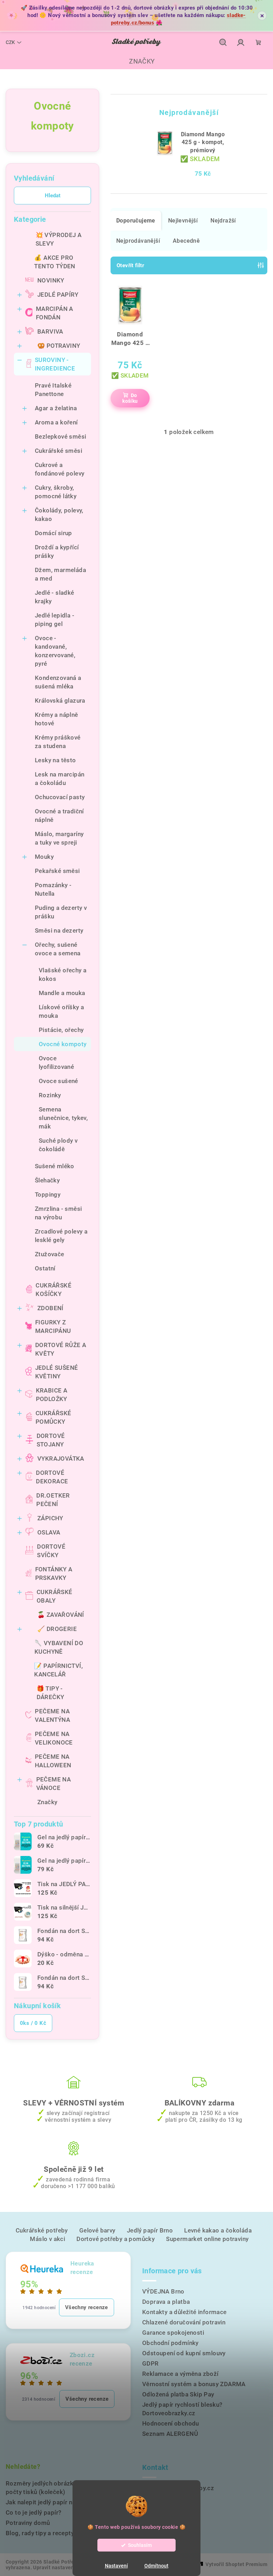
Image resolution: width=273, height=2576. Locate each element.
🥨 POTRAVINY (59, 346)
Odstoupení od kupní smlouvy (184, 2353)
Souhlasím (140, 2545)
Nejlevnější (183, 221)
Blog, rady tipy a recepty (40, 2533)
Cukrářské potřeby (42, 2230)
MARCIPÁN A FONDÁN (55, 313)
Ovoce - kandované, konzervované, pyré (55, 651)
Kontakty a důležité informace (184, 2312)
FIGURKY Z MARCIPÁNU (53, 1327)
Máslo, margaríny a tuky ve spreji (59, 838)
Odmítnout (156, 2566)
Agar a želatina (56, 408)
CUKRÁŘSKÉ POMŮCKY (53, 1417)
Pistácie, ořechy (61, 1030)
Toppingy (48, 1194)
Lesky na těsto (55, 760)
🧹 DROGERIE (57, 1629)
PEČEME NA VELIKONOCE (54, 1738)
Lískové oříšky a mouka (61, 1011)
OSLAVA (49, 1532)
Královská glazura (60, 701)
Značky (47, 1802)
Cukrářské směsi (58, 451)
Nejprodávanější (138, 241)
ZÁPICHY (50, 1518)
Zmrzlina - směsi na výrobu (58, 1213)
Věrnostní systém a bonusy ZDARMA (194, 2384)
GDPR (151, 2363)
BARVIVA (50, 331)
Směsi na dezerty (59, 930)
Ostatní (45, 1268)
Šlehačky (47, 1180)
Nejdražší (223, 221)
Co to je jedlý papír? (33, 2512)
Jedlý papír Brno (150, 2230)
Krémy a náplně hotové (57, 719)
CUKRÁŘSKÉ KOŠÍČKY (53, 1290)
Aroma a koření (56, 422)
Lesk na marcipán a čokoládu (60, 779)
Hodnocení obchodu (171, 2423)
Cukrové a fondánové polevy (60, 469)
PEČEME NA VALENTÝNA (52, 1715)
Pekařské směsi (57, 871)
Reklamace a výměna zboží (180, 2374)
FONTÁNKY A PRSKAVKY (54, 1573)
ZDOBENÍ (50, 1308)
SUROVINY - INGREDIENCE (55, 364)
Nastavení (116, 2566)
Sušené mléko (55, 1166)
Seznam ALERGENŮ (170, 2434)
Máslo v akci (47, 2239)
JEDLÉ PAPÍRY (58, 295)
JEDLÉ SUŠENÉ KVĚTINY (57, 1372)
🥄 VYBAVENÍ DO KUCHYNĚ (59, 1647)
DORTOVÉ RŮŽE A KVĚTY (61, 1349)
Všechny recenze (87, 2307)
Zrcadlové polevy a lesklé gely (61, 1236)
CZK (10, 42)
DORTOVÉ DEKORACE (52, 1477)
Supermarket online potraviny (207, 2239)
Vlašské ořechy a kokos (63, 974)
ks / (33, 2023)
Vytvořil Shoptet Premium (236, 2564)
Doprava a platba (166, 2302)
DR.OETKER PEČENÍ (53, 1500)
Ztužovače (50, 1254)
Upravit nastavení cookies (64, 2567)
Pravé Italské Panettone (53, 390)
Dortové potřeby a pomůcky (116, 2239)
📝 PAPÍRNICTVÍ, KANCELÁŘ (58, 1670)
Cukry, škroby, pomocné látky (56, 492)
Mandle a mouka (62, 993)
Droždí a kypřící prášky (57, 551)
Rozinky (50, 1095)
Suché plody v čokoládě (58, 1145)
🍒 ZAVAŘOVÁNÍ (61, 1615)
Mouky (44, 857)
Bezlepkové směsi (60, 436)
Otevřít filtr (130, 265)
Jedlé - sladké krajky (55, 597)
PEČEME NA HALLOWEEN (53, 1761)
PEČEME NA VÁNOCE (54, 1784)
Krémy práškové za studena (58, 742)
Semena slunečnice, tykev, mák (63, 1118)
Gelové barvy (97, 2230)
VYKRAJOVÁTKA (61, 1459)
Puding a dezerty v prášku (61, 912)
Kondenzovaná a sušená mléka (58, 682)
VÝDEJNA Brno (163, 2291)
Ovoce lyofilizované (56, 1062)
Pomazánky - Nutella (53, 889)
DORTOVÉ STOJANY (51, 1440)
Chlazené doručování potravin (184, 2322)
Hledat (53, 196)
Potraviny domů (28, 2523)
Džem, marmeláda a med (60, 574)
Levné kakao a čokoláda (218, 2230)
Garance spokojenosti (173, 2333)
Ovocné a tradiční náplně (59, 815)
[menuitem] (136, 61)
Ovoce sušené (58, 1081)
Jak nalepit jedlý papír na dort (47, 2502)
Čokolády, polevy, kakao (59, 515)
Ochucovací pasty (60, 797)
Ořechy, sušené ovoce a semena (58, 949)
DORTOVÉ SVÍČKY (51, 1551)
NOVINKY (51, 280)
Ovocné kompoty (63, 1044)
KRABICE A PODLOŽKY (52, 1395)
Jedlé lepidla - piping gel (55, 620)
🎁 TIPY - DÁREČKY (50, 1693)
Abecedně (186, 241)
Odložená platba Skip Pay (178, 2394)
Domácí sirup (53, 533)
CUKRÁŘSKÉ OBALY (55, 1596)
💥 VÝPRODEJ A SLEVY (59, 239)
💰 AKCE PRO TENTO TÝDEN (55, 262)
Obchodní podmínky (170, 2343)
